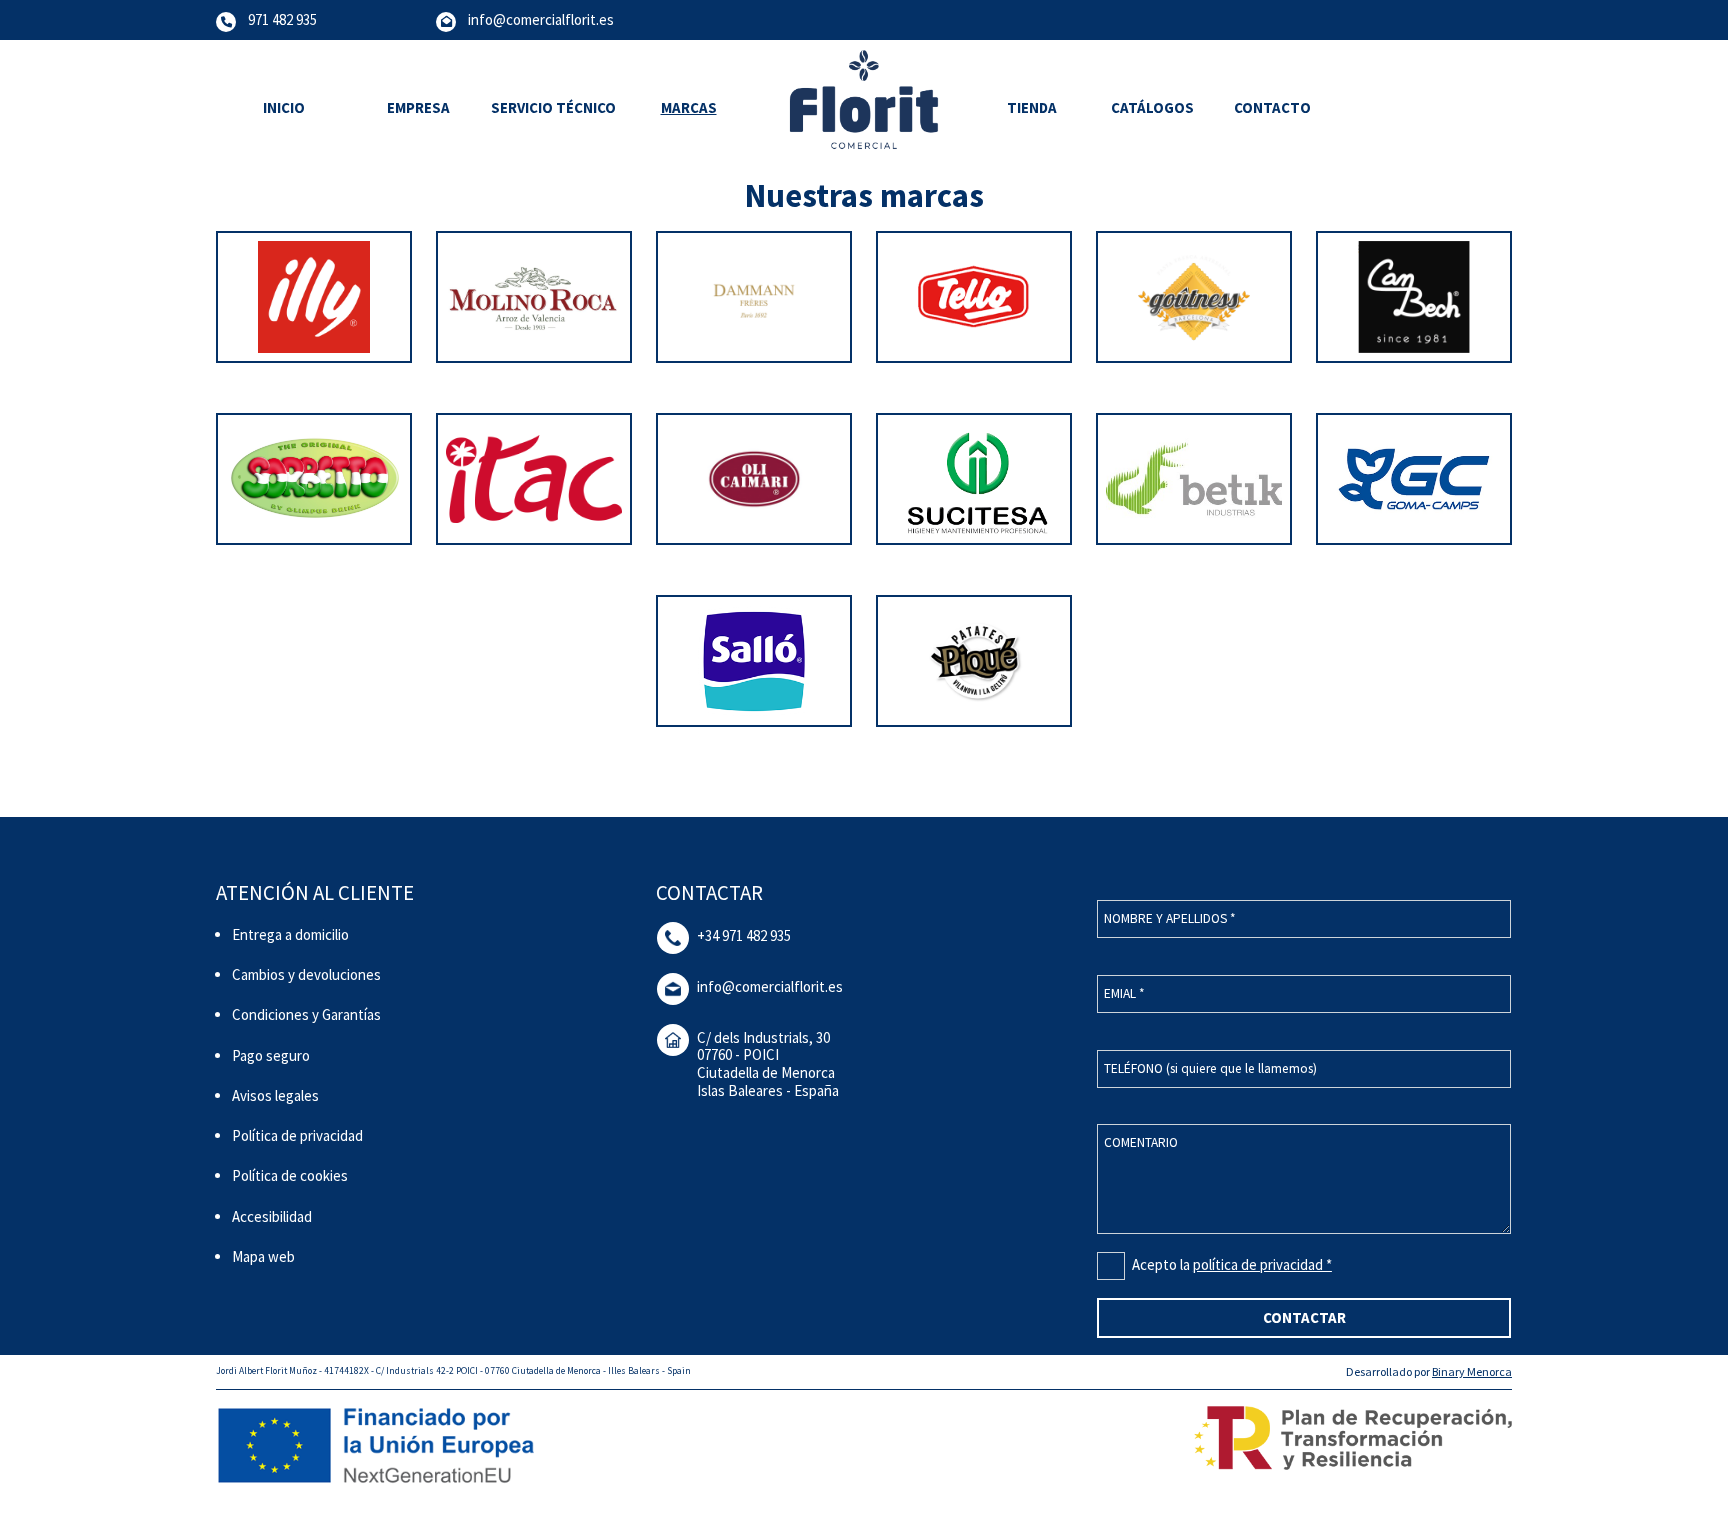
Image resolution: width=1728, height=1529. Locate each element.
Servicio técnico (553, 107)
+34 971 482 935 (744, 935)
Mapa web (263, 1256)
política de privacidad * (1262, 1264)
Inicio (284, 107)
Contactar (1304, 1317)
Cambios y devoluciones (306, 974)
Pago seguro (271, 1055)
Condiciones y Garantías (306, 1014)
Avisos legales (275, 1095)
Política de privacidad (297, 1135)
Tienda (1032, 107)
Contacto (1272, 107)
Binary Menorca (1472, 1371)
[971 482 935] (226, 20)
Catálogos (1152, 107)
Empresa (418, 107)
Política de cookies (290, 1175)
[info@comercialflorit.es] (446, 20)
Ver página (314, 387)
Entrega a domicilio (290, 934)
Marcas (689, 107)
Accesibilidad (272, 1216)
